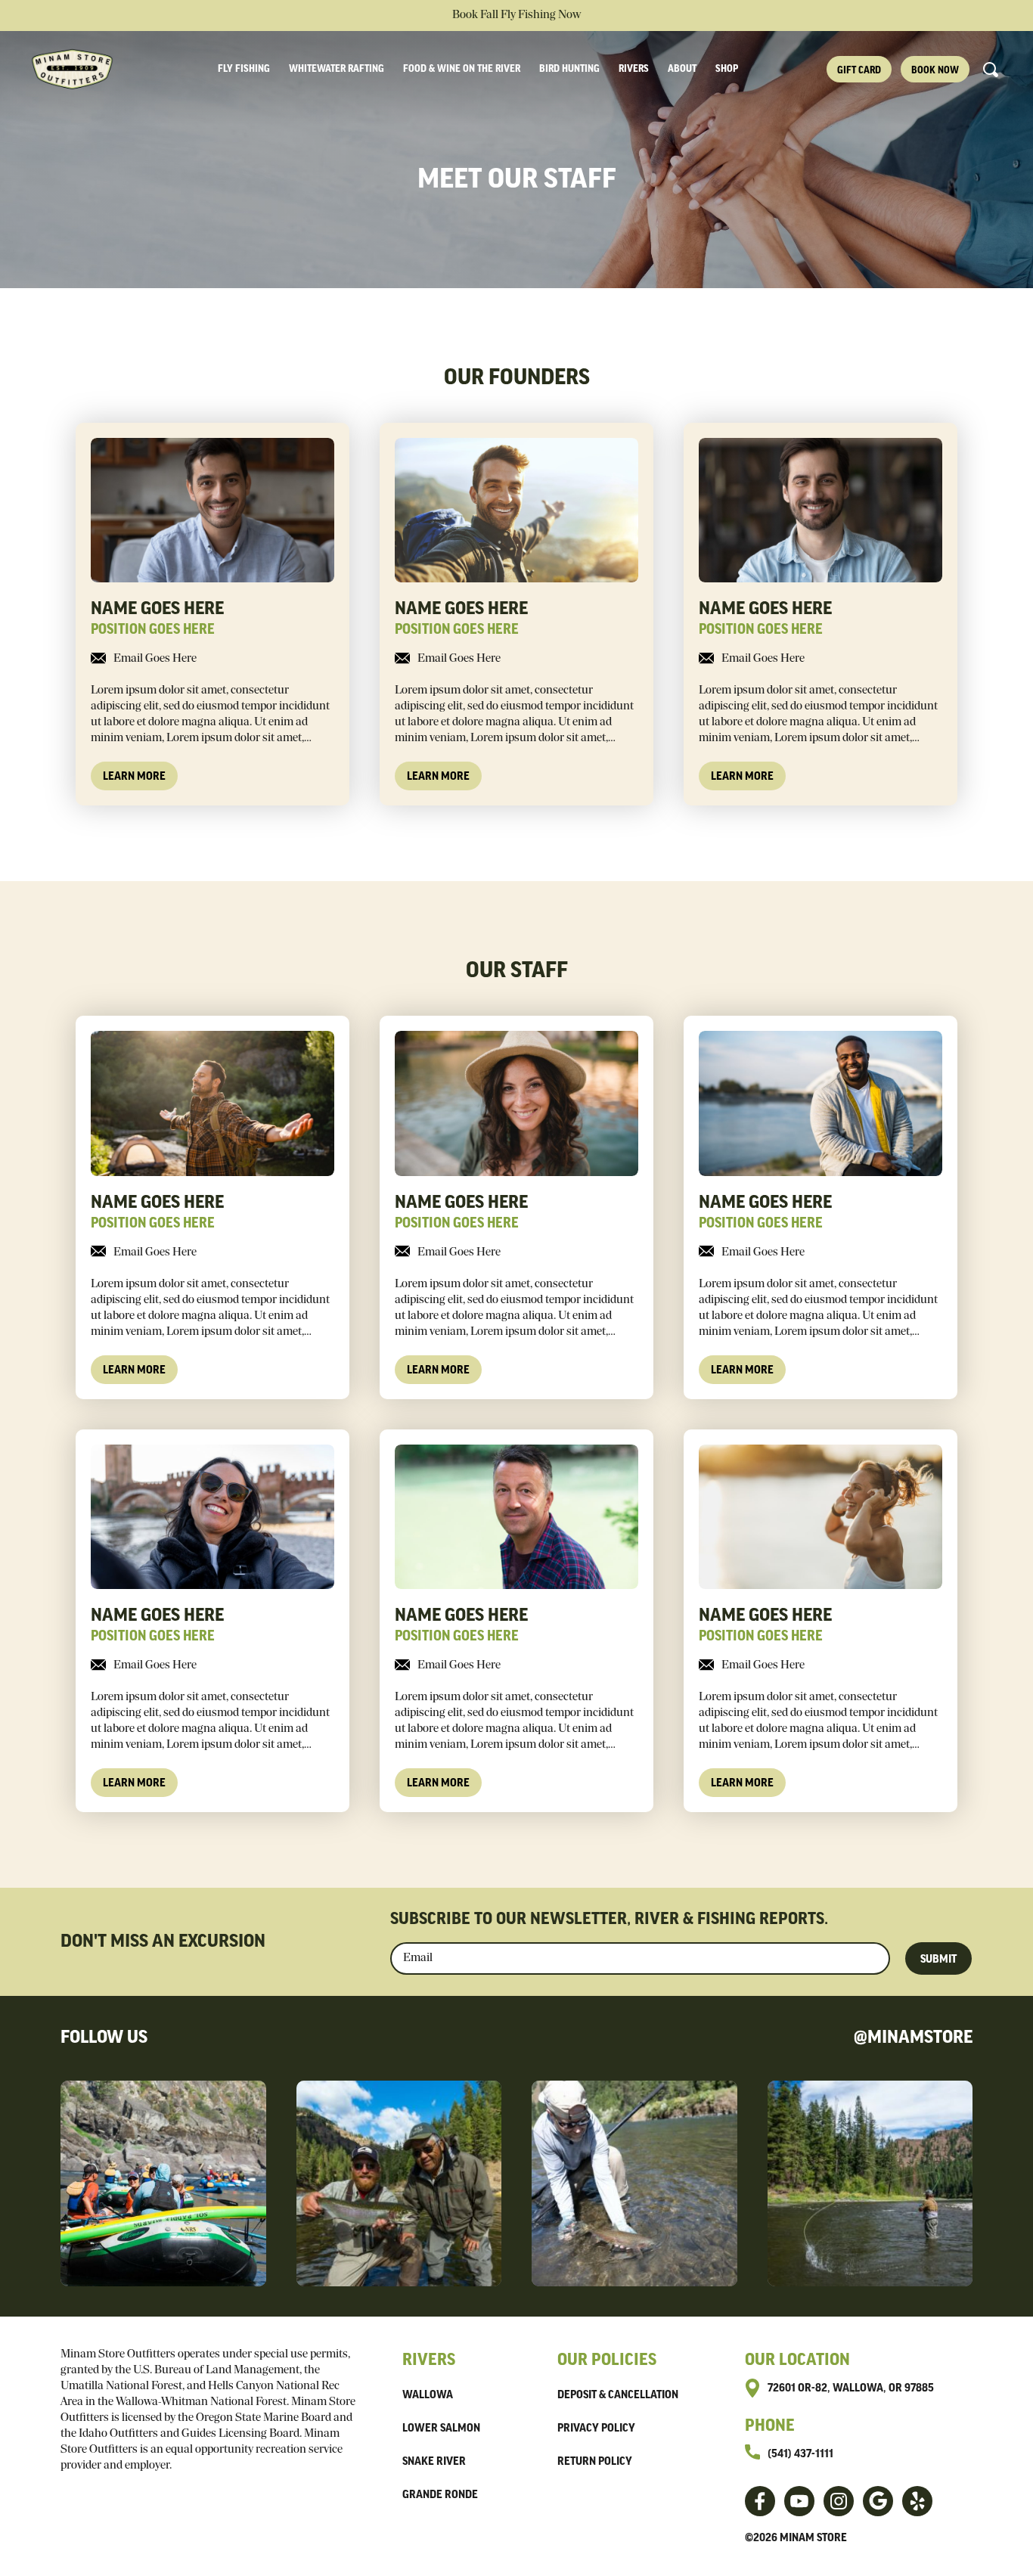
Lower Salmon (441, 2429)
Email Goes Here (155, 659)
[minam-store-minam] (917, 2501)
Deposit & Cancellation (618, 2395)
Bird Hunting (569, 69)
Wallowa (428, 2395)
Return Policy (595, 2462)
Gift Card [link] (859, 71)
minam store (813, 2538)
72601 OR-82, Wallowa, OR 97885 (851, 2388)
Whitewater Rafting (337, 69)
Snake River (434, 2462)
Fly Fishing (244, 69)
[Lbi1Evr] (878, 2501)
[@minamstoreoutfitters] (799, 2501)
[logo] (80, 69)
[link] (212, 610)
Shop (727, 69)
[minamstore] (760, 2501)
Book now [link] (935, 71)
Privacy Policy (596, 2429)
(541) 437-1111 (800, 2454)
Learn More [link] (134, 777)
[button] (991, 70)
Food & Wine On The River (462, 69)
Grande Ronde (440, 2495)
